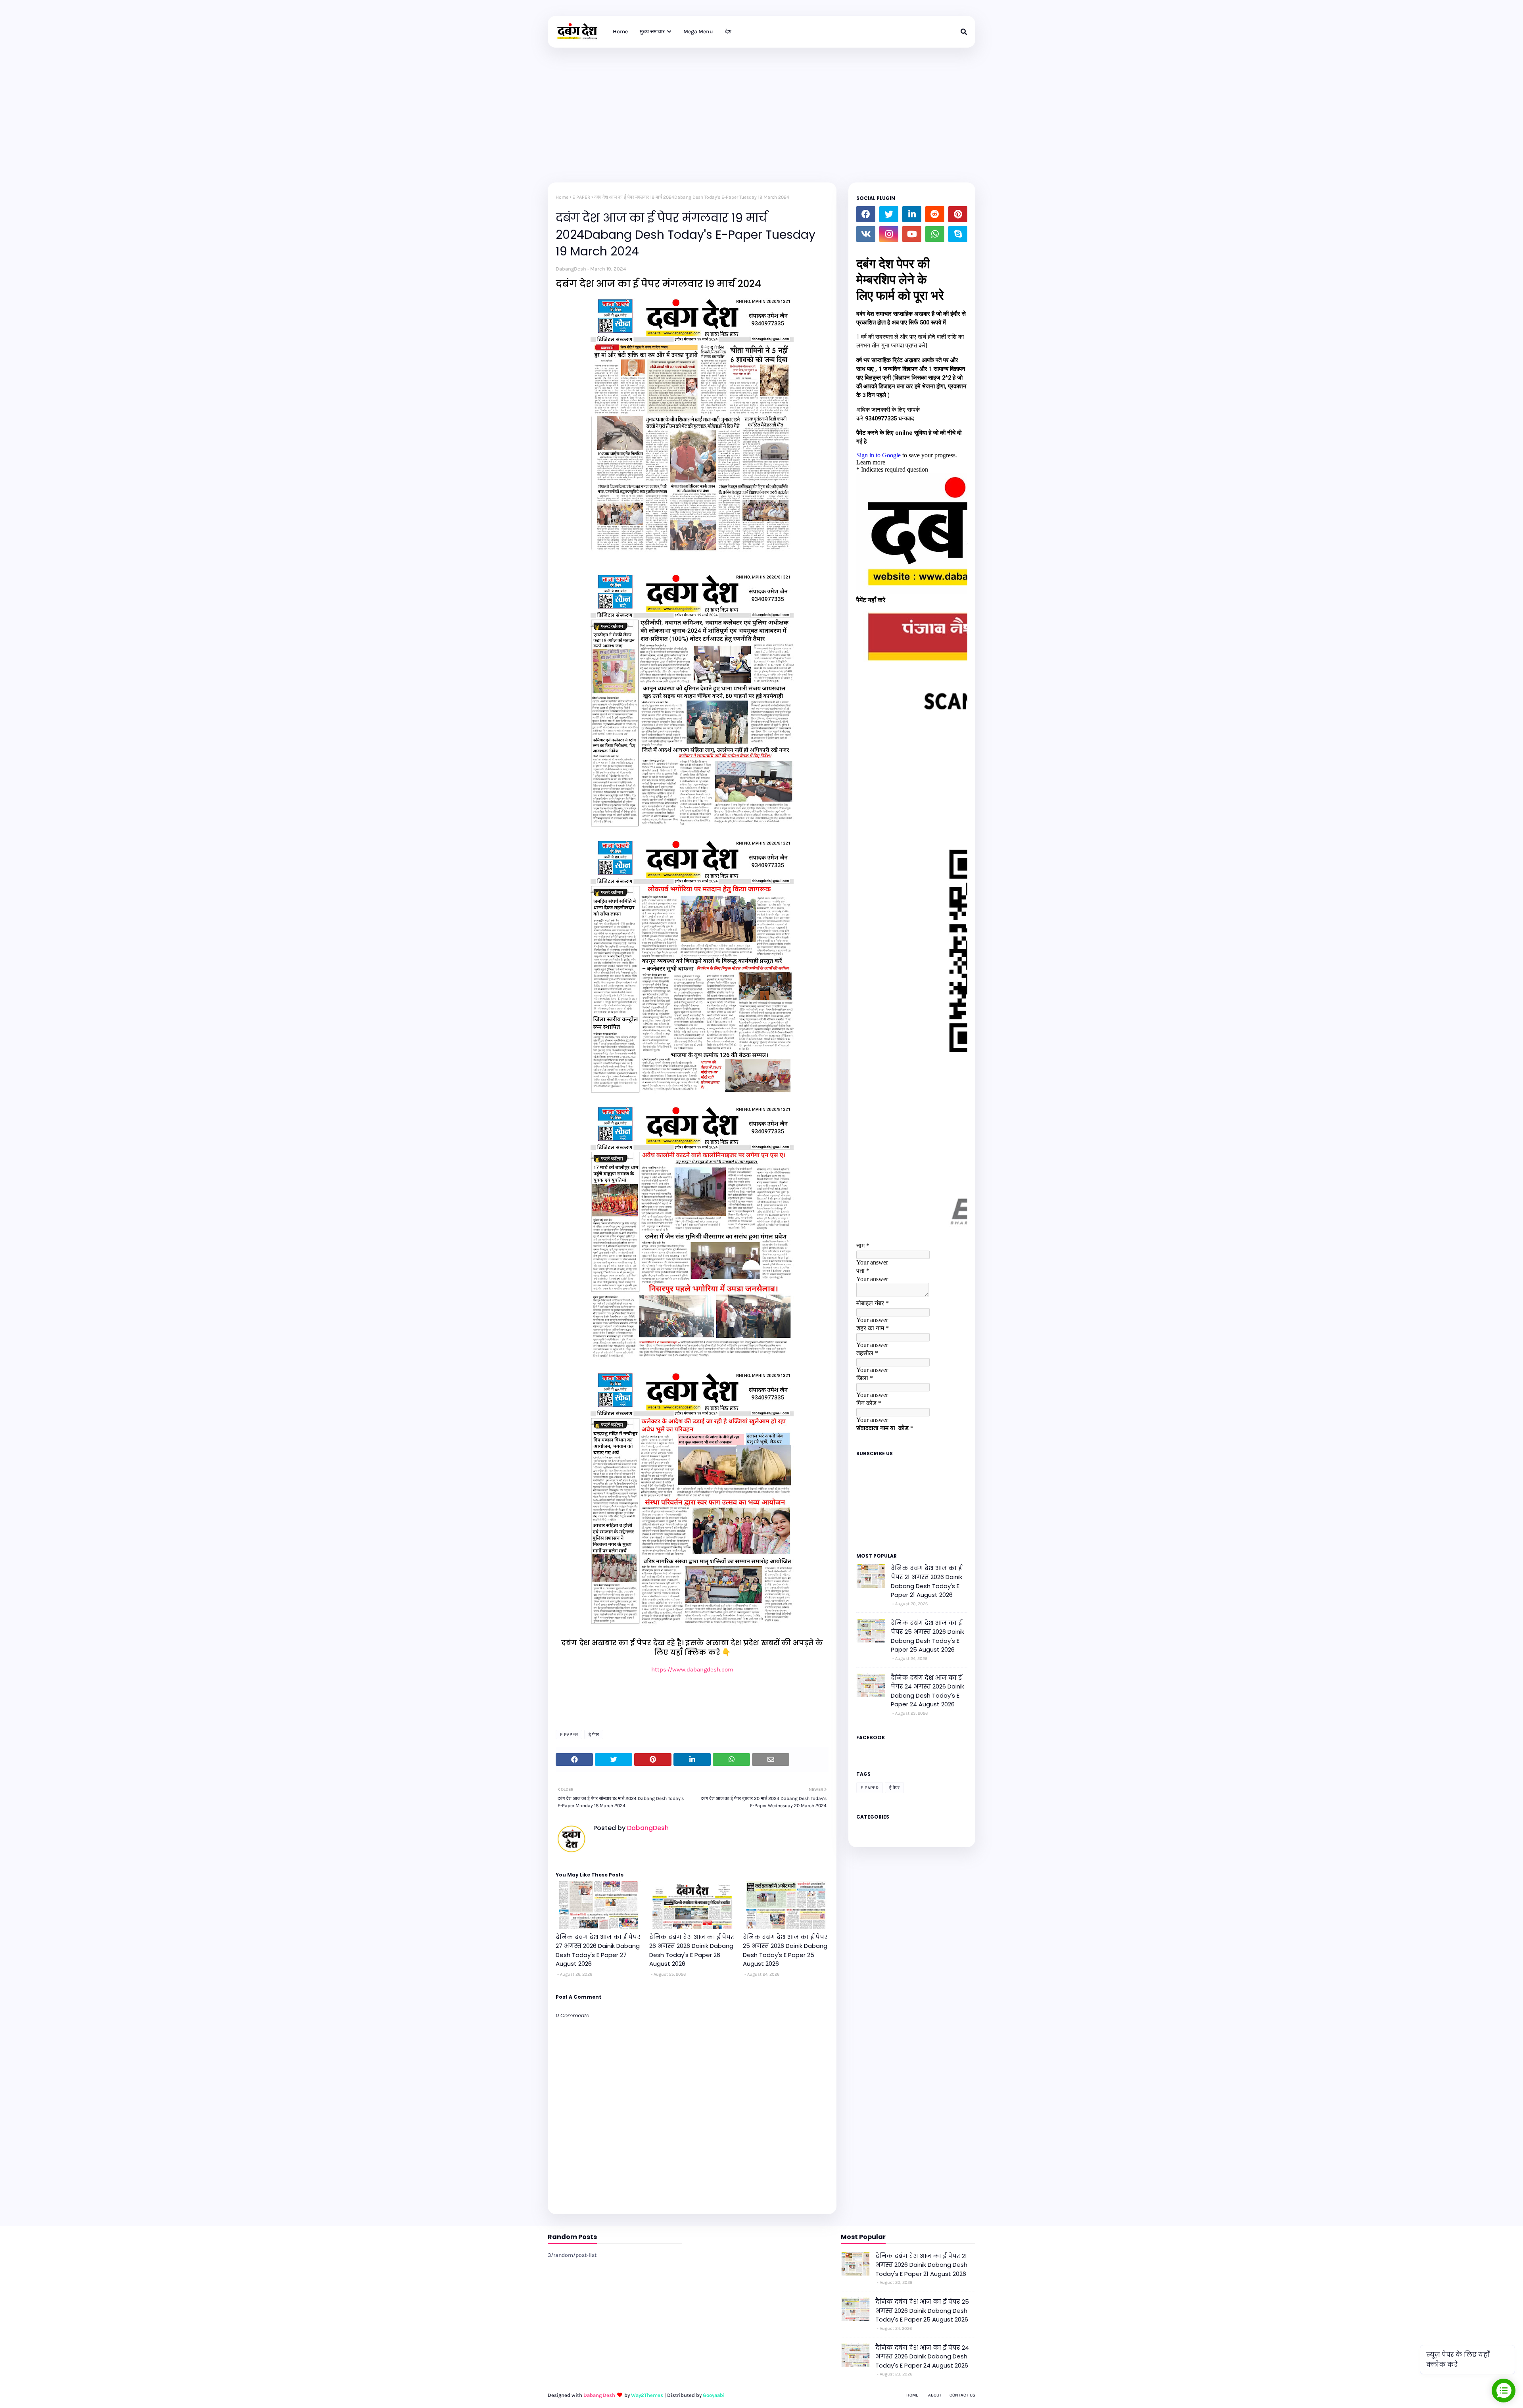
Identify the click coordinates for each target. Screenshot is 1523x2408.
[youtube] (912, 234)
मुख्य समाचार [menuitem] (652, 32)
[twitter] (889, 214)
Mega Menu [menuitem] (698, 32)
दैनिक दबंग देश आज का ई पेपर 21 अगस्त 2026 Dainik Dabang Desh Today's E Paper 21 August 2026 (926, 1582)
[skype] (958, 234)
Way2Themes (647, 2395)
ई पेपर (594, 1735)
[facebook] (866, 214)
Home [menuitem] (620, 32)
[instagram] (889, 234)
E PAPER (581, 197)
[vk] (866, 234)
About (935, 2395)
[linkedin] (912, 214)
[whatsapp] (935, 234)
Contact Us (962, 2395)
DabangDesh (571, 269)
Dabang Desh (599, 2395)
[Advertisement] (761, 107)
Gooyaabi (714, 2395)
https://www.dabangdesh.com (692, 1669)
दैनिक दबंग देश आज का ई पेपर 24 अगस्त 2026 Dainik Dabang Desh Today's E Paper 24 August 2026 (927, 1691)
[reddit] (935, 214)
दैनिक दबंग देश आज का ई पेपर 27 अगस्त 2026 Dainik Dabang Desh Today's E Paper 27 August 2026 (598, 1950)
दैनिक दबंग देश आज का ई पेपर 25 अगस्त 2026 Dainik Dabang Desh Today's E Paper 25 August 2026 (785, 1950)
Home (562, 197)
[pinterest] (958, 214)
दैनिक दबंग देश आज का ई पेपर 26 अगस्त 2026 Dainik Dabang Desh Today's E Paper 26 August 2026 (692, 1950)
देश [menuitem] (728, 32)
